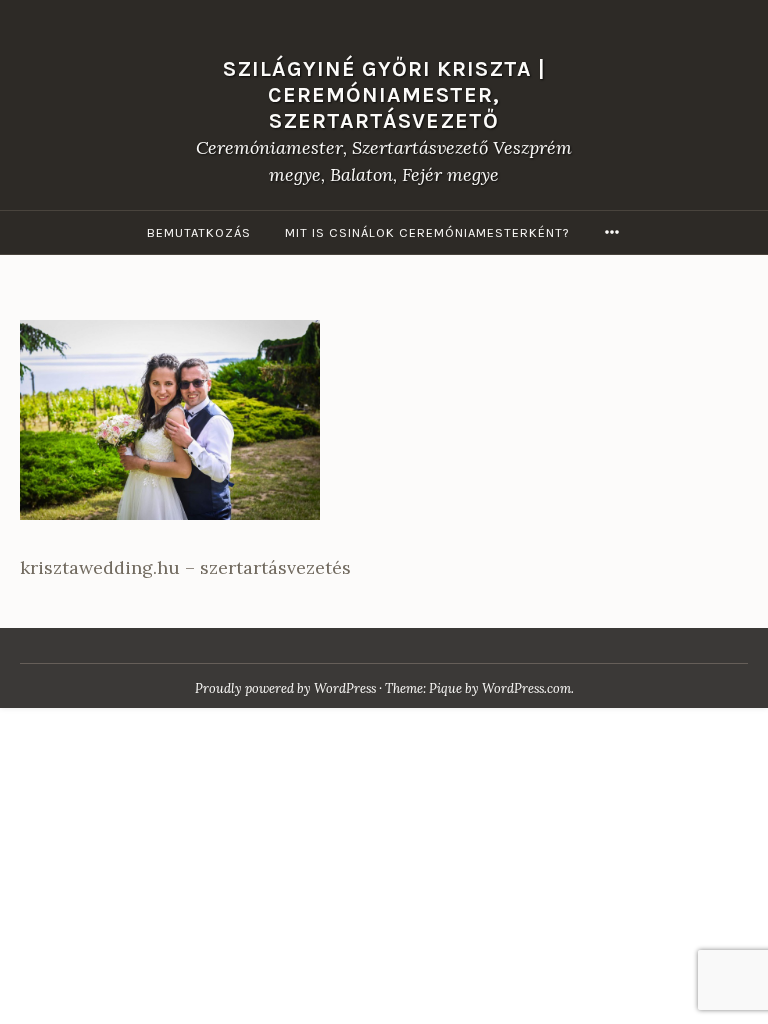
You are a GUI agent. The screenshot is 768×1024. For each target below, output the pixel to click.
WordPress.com (526, 688)
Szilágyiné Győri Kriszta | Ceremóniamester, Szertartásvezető (384, 94)
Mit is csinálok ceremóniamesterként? (427, 232)
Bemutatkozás (199, 232)
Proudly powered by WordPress (285, 688)
